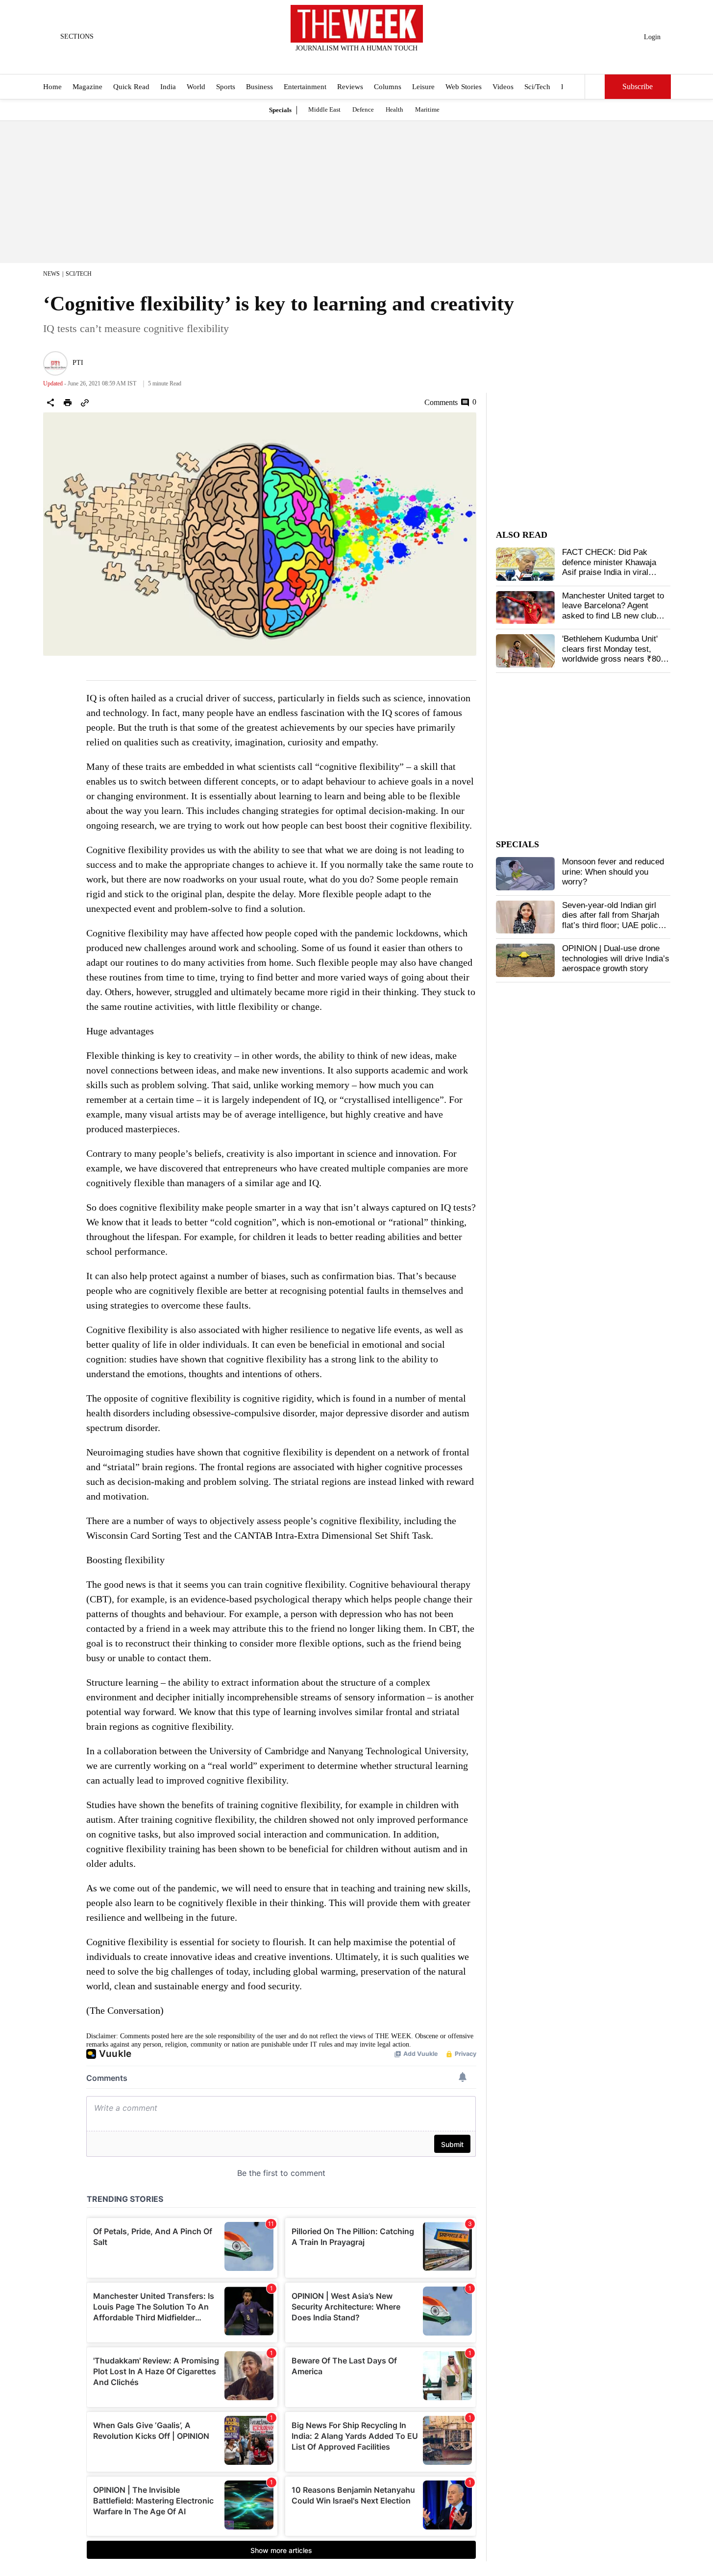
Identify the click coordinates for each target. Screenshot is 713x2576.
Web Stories (464, 87)
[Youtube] (365, 61)
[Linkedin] (381, 61)
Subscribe (638, 87)
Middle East (324, 109)
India (168, 87)
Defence (363, 109)
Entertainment (305, 87)
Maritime (427, 109)
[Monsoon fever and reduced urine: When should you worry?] (525, 874)
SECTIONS (77, 36)
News (51, 274)
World (196, 87)
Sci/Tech (537, 87)
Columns (388, 87)
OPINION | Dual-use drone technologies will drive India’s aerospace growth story (616, 958)
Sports (226, 87)
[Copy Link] (85, 403)
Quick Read (131, 87)
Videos (503, 87)
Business (259, 87)
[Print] (68, 403)
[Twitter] (332, 61)
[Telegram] (397, 61)
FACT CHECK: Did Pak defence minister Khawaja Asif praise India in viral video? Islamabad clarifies (610, 567)
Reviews (350, 87)
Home (52, 87)
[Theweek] (357, 24)
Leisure (423, 87)
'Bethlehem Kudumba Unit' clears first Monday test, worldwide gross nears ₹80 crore (611, 654)
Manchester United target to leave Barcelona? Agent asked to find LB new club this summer (613, 611)
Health (394, 109)
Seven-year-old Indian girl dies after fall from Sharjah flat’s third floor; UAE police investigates (612, 920)
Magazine (87, 87)
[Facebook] (316, 61)
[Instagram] (348, 61)
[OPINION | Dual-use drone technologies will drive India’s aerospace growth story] (525, 960)
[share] (50, 403)
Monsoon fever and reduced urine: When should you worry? (613, 872)
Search (595, 87)
